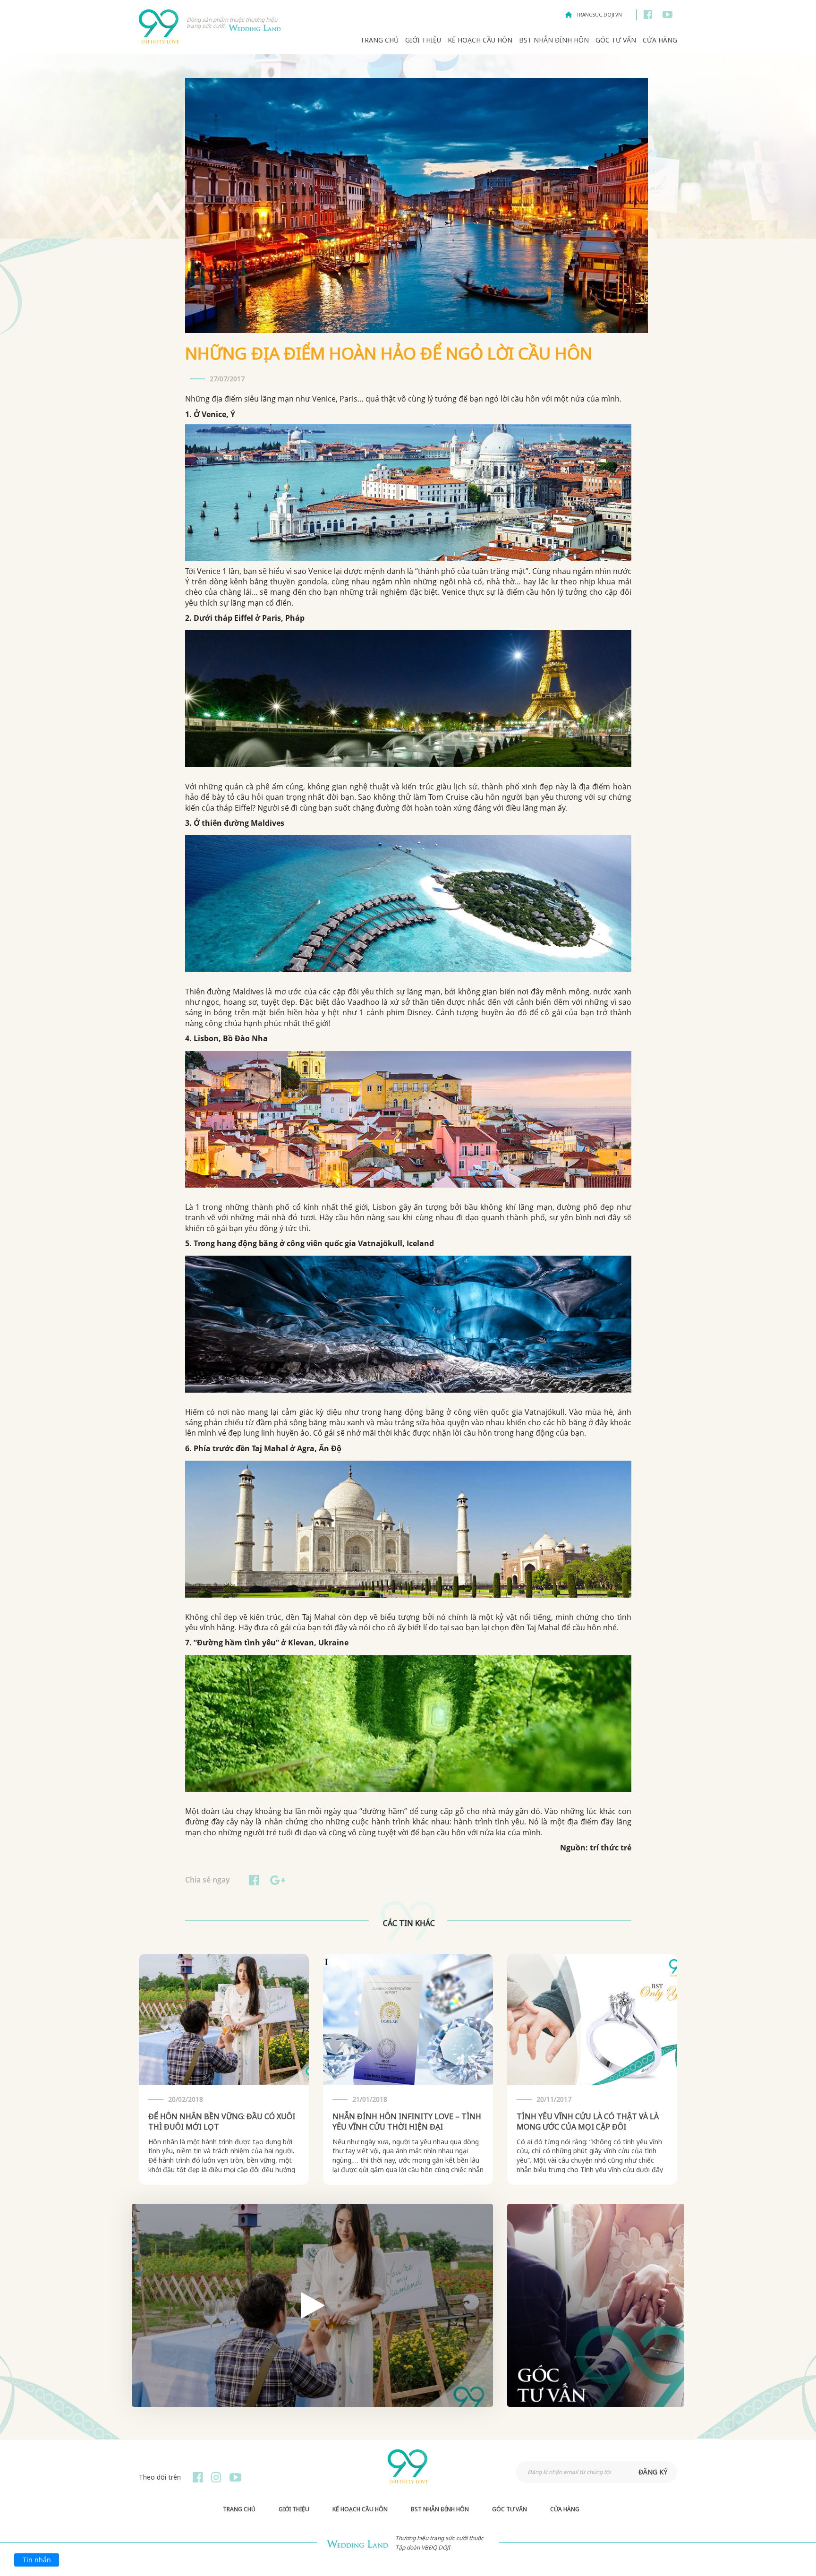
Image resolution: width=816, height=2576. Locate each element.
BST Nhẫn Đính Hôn (554, 40)
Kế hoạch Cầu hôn (480, 40)
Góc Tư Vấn (616, 40)
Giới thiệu (423, 40)
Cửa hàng (660, 40)
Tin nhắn (37, 2560)
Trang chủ (379, 40)
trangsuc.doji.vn (599, 15)
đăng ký (653, 2472)
